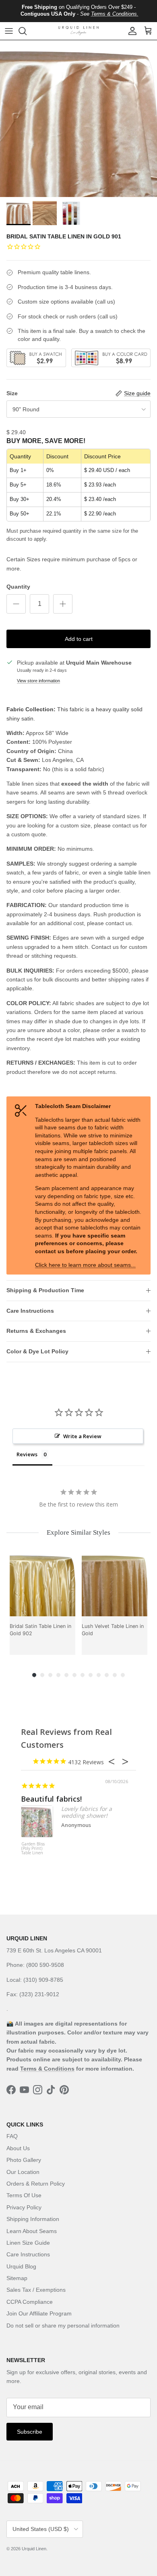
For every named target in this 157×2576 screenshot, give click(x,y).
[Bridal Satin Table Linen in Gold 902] (42, 1584)
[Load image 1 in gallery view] (78, 119)
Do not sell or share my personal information (63, 2326)
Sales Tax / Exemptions (36, 2290)
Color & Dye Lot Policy (37, 1351)
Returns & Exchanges (36, 1331)
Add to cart (79, 639)
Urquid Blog (21, 2266)
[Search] (27, 31)
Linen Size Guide (28, 2243)
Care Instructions (30, 1311)
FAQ (12, 2136)
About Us (18, 2148)
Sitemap (17, 2278)
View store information (38, 681)
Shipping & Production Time (45, 1290)
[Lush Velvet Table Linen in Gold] (115, 1584)
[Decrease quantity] (16, 604)
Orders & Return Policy (36, 2184)
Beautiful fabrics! (51, 1799)
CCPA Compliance (30, 2302)
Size (12, 393)
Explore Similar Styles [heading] (78, 1532)
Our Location (23, 2172)
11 (115, 1675)
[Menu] (9, 31)
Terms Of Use (24, 2195)
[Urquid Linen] (78, 31)
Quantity (18, 587)
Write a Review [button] (82, 1436)
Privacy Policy (24, 2207)
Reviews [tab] (27, 1454)
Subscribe (30, 2432)
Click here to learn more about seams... (85, 1265)
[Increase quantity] (63, 604)
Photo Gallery (24, 2160)
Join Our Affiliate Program (39, 2313)
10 (107, 1675)
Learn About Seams (32, 2231)
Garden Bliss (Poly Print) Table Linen (33, 1849)
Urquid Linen (34, 2549)
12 (123, 1675)
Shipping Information (33, 2219)
